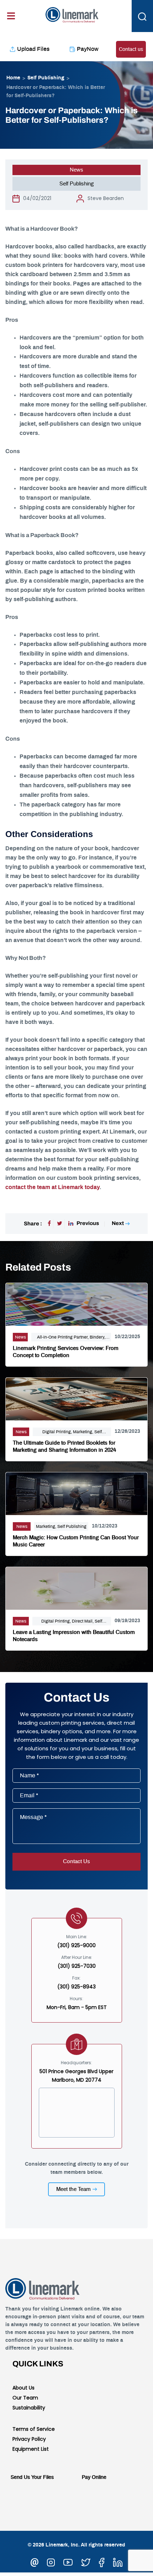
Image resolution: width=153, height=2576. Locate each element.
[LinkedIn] (118, 2561)
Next (118, 1223)
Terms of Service (34, 2429)
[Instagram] (51, 2561)
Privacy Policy (29, 2439)
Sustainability (29, 2408)
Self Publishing (46, 78)
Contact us (131, 49)
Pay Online (94, 2477)
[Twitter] (60, 1224)
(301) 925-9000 (76, 1945)
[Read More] (76, 1303)
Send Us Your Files (32, 2477)
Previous (88, 1223)
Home (13, 78)
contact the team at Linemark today (52, 1187)
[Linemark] (72, 14)
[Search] (142, 16)
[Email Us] (35, 2561)
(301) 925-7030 (77, 1966)
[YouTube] (68, 2561)
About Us (23, 2388)
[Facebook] (49, 1224)
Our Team (25, 2398)
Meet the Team (73, 2189)
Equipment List (31, 2449)
